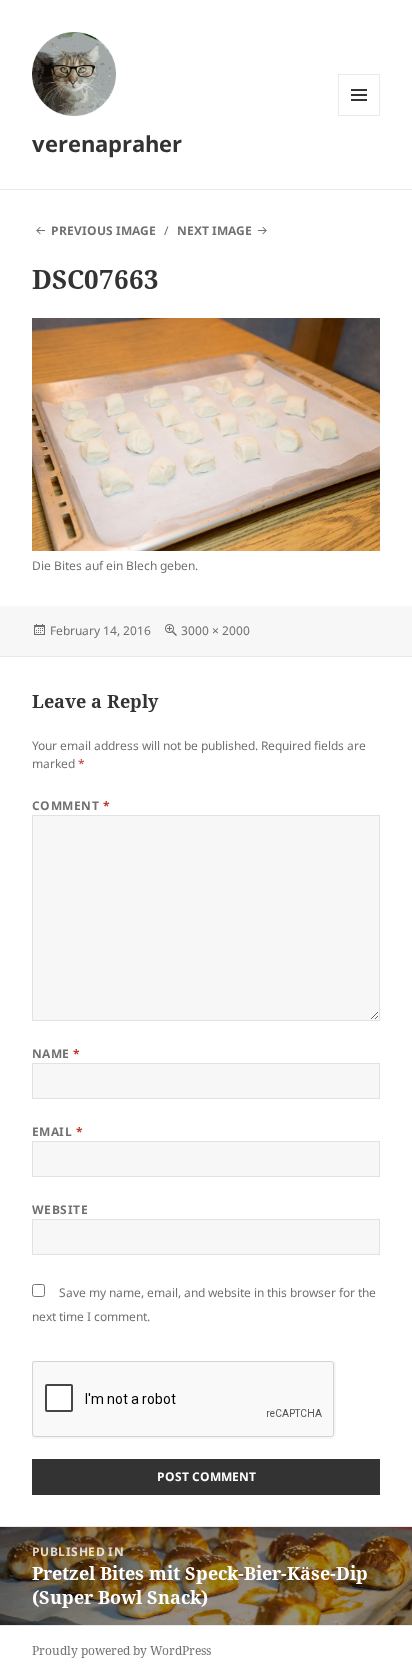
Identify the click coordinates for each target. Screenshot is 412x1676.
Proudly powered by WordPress (121, 1650)
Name (56, 1053)
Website (60, 1209)
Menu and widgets (359, 115)
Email (57, 1131)
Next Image (214, 230)
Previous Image (103, 230)
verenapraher (107, 143)
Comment (71, 805)
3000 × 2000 (215, 630)
